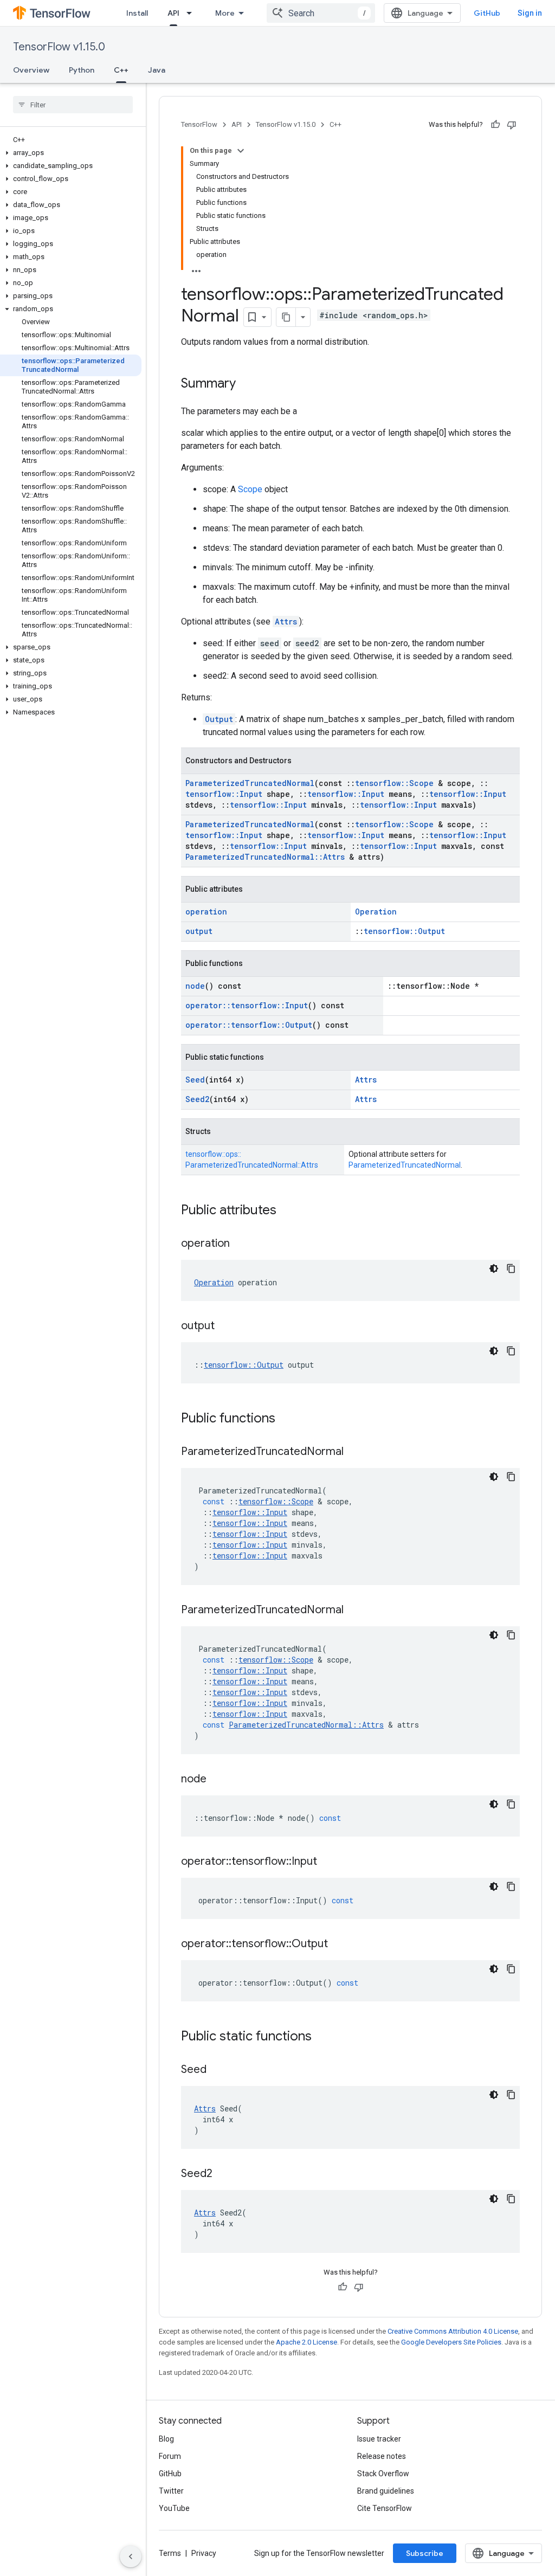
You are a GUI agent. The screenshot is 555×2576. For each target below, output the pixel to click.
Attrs (286, 622)
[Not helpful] (512, 125)
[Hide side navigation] (131, 2556)
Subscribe (425, 2553)
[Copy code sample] (511, 1268)
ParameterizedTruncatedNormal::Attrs (265, 857)
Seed (195, 1080)
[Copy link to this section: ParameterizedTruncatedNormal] (354, 1452)
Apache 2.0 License (306, 2342)
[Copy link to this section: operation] (241, 1244)
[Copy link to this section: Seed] (217, 2070)
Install (137, 13)
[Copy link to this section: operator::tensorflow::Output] (339, 1944)
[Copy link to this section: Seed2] (223, 2174)
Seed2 (197, 1099)
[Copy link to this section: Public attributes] (287, 1211)
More (225, 13)
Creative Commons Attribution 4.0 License (453, 2331)
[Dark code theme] (494, 1268)
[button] (71, 153)
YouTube (174, 2508)
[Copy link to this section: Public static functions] (322, 2037)
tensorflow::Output (404, 931)
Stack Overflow (383, 2474)
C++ (121, 70)
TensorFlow (199, 124)
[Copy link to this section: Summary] (247, 384)
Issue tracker (379, 2439)
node (195, 986)
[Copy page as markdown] (286, 317)
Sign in (530, 13)
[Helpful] (495, 125)
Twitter (171, 2491)
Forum (170, 2456)
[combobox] (321, 13)
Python (82, 70)
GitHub (487, 13)
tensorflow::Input (224, 794)
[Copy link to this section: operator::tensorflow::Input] (328, 1862)
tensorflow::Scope (394, 783)
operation (206, 912)
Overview (31, 70)
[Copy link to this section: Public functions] (286, 1419)
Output (219, 719)
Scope (250, 489)
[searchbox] (73, 105)
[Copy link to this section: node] (217, 1780)
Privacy (204, 2553)
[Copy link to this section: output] (225, 1326)
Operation (376, 912)
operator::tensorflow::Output (249, 1025)
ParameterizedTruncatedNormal (250, 783)
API (173, 13)
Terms (170, 2553)
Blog (166, 2439)
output (199, 931)
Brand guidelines (386, 2491)
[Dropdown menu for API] (192, 13)
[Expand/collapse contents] (241, 151)
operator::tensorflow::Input (247, 1005)
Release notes (382, 2456)
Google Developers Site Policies (451, 2342)
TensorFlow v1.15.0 (59, 47)
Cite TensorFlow (385, 2508)
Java (157, 70)
